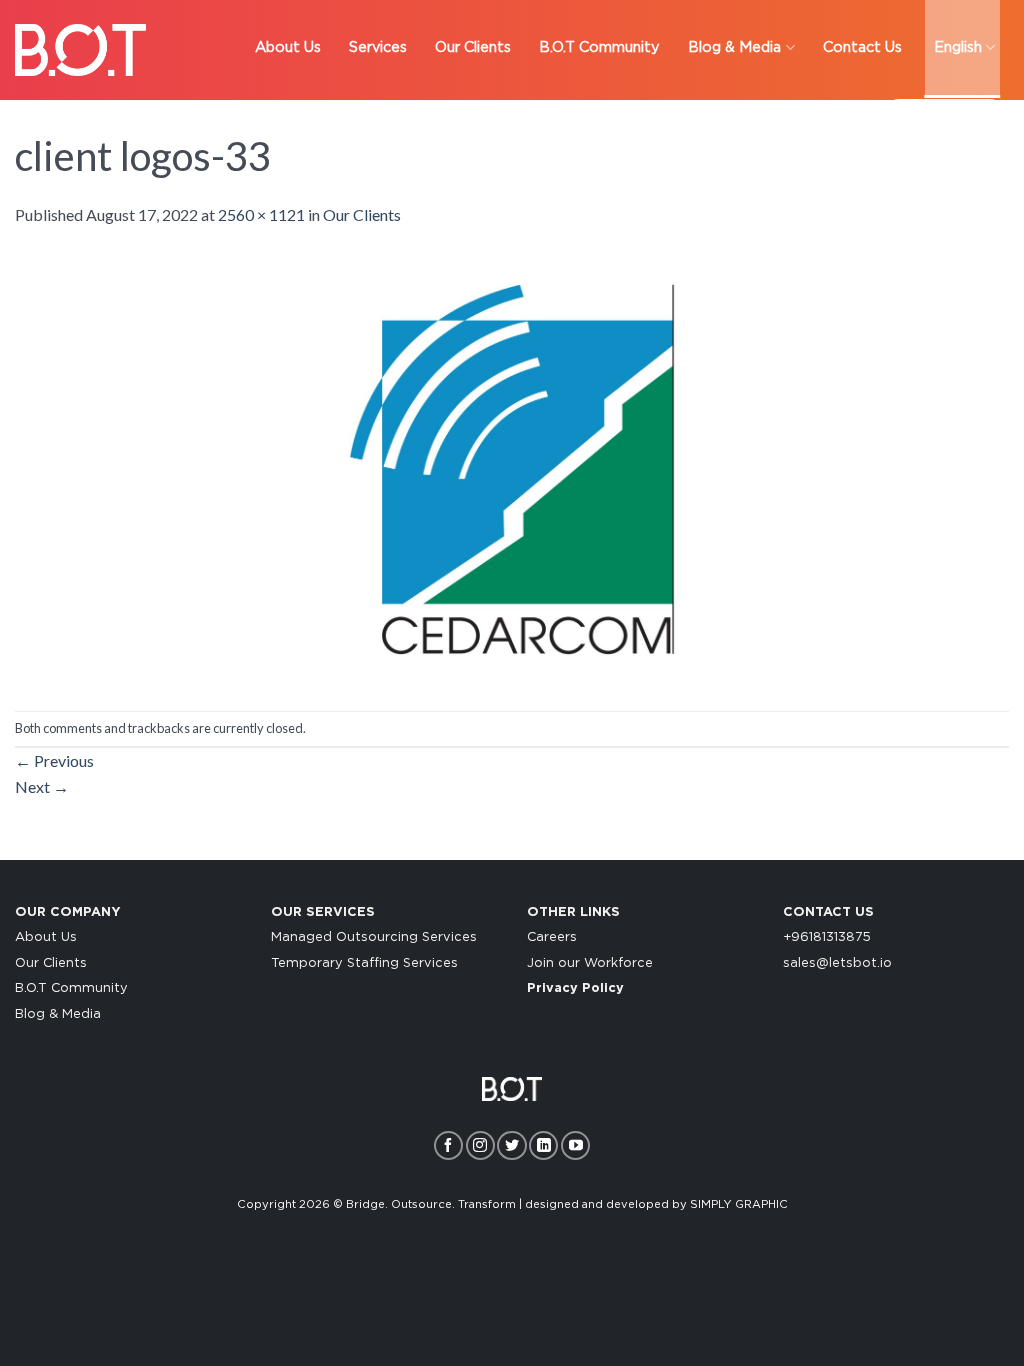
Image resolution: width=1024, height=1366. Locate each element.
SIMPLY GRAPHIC (739, 1204)
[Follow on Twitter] (511, 1145)
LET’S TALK (944, 119)
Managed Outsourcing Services (374, 937)
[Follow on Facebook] (448, 1145)
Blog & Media (58, 1014)
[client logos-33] (512, 466)
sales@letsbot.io (837, 963)
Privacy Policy (575, 988)
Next (42, 786)
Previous (54, 760)
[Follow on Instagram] (480, 1145)
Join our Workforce (590, 963)
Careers (552, 937)
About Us (46, 937)
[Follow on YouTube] (575, 1145)
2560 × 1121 (261, 214)
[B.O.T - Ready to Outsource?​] (80, 50)
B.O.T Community (71, 988)
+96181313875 (827, 937)
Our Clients (362, 214)
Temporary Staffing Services (364, 963)
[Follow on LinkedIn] (543, 1145)
